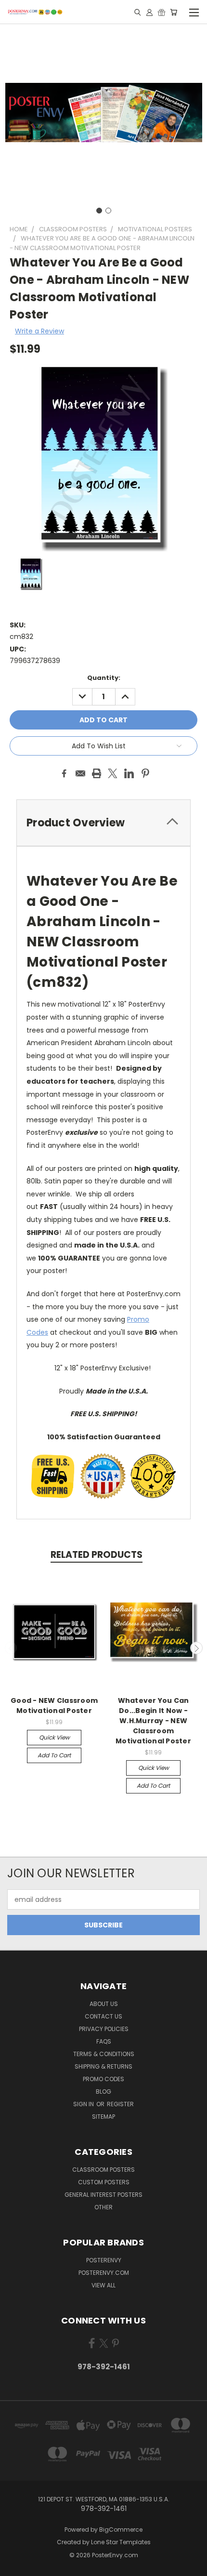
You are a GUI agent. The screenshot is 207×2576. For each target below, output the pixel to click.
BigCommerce (121, 2530)
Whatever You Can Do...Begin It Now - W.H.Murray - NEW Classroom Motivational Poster (153, 1721)
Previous (11, 1648)
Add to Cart (54, 1755)
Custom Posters (104, 2182)
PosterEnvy (104, 2260)
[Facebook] (64, 773)
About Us (104, 2004)
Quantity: (104, 678)
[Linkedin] (129, 773)
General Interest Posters (103, 2195)
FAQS (104, 2041)
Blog (103, 2091)
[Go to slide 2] (108, 211)
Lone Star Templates (121, 2542)
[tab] (103, 823)
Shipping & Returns (103, 2066)
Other (103, 2207)
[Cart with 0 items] (174, 12)
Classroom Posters (103, 2170)
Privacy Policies (104, 2029)
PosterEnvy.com (104, 2273)
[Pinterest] (145, 773)
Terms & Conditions (104, 2054)
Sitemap (103, 2117)
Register (120, 2104)
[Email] (80, 773)
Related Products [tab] (97, 1555)
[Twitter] (113, 773)
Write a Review (39, 331)
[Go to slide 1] (99, 211)
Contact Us (103, 2016)
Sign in (84, 2104)
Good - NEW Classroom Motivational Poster (54, 1706)
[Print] (97, 773)
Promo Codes (103, 2079)
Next (196, 1648)
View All (103, 2285)
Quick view (54, 1737)
